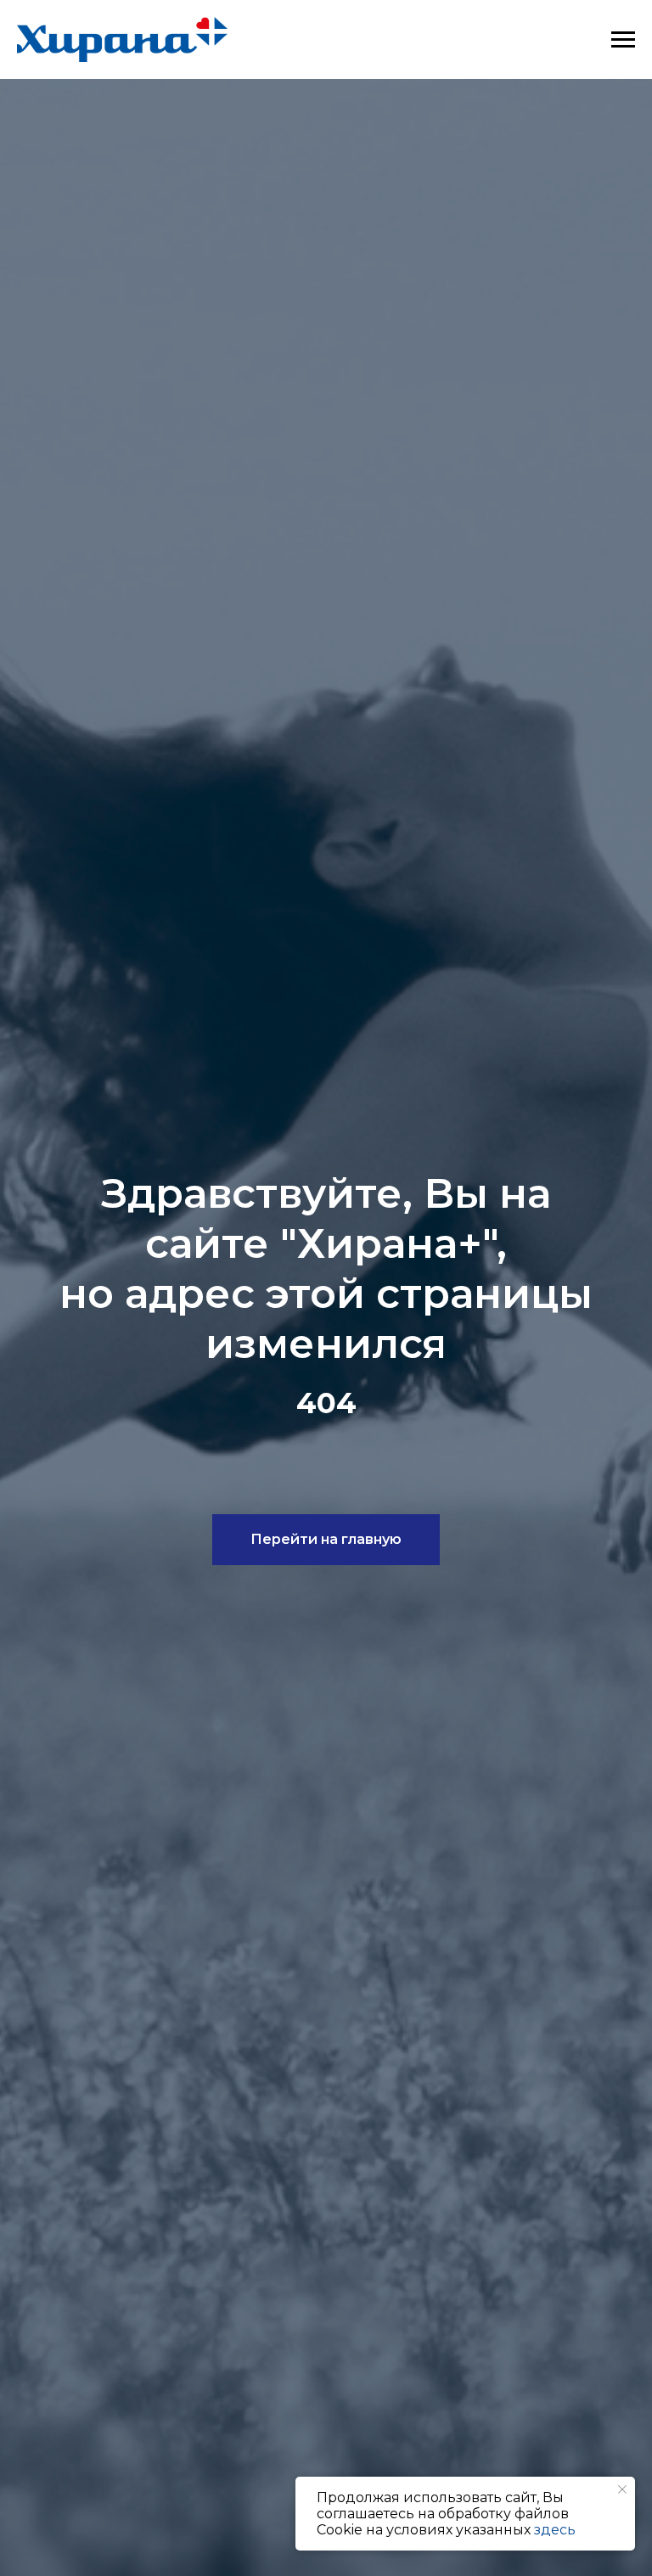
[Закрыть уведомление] (622, 2489)
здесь (555, 2530)
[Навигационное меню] (623, 40)
